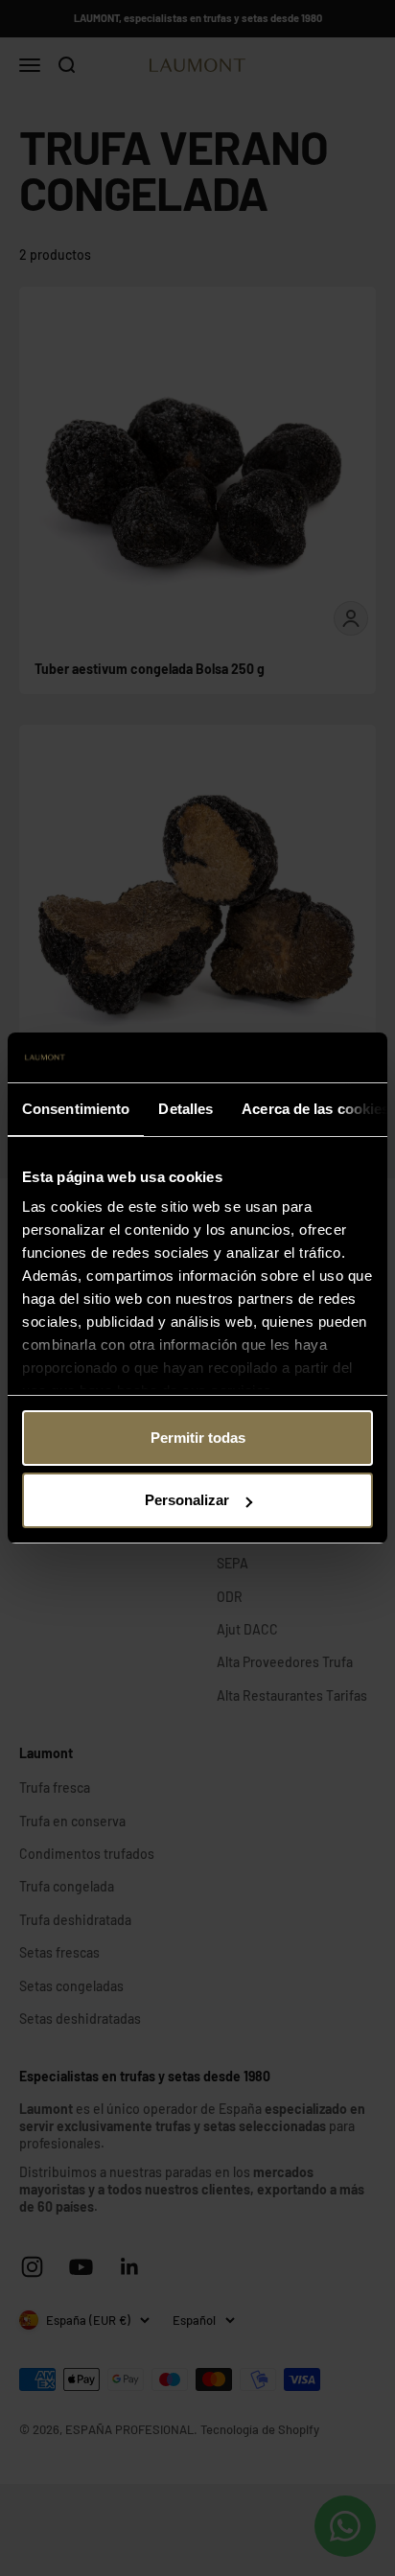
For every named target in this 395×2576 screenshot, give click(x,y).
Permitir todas (198, 1438)
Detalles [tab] (186, 1109)
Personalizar (187, 1500)
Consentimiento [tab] (76, 1109)
